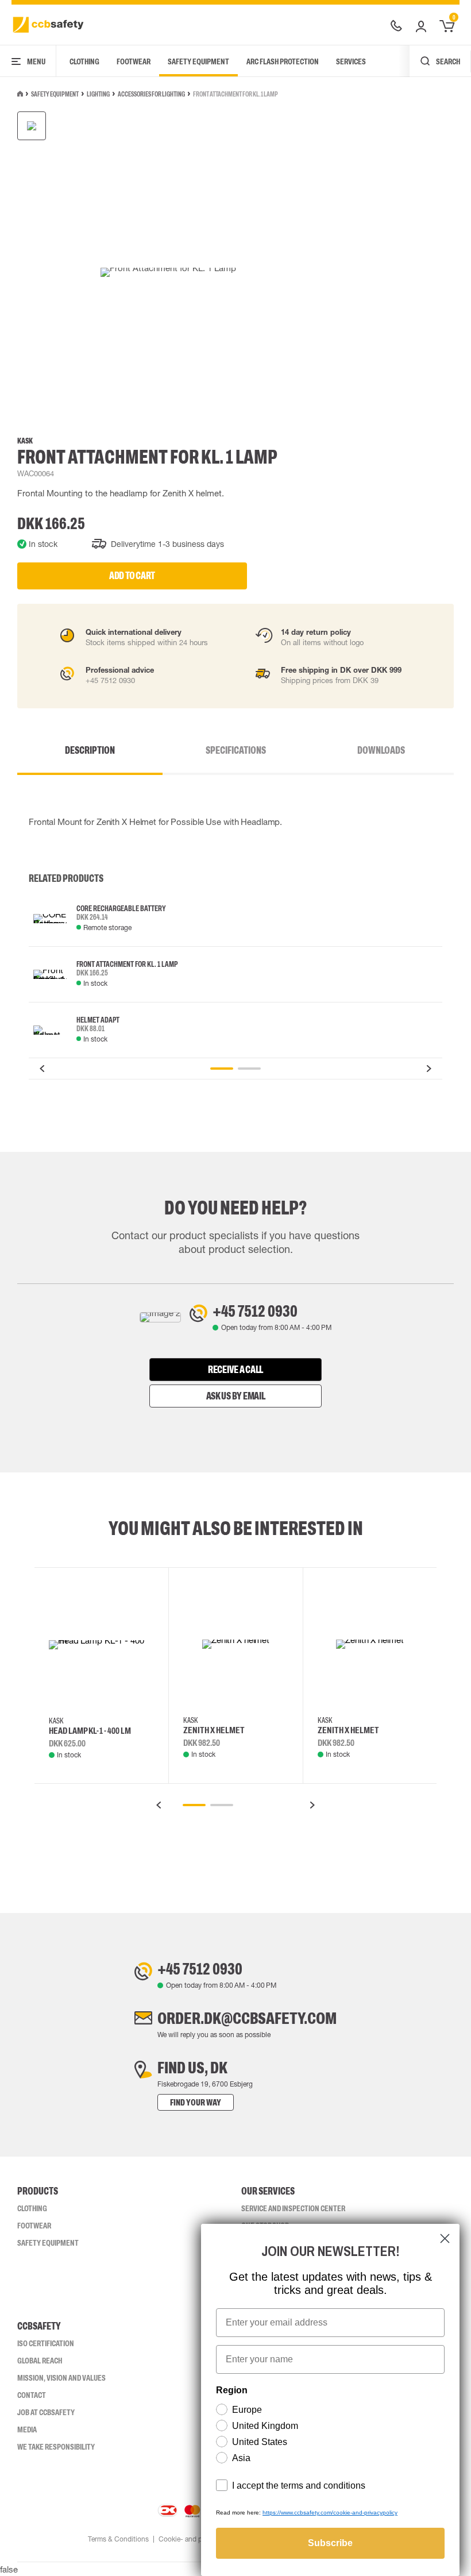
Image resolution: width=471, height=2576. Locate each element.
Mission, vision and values (61, 2378)
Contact (32, 2395)
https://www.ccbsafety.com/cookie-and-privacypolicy (330, 2513)
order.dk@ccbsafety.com (247, 2018)
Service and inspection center (293, 2208)
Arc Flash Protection (283, 61)
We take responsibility (56, 2447)
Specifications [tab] (236, 750)
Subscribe (330, 2543)
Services (351, 61)
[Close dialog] (445, 2238)
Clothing (84, 61)
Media (27, 2430)
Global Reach (40, 2361)
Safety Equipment (198, 61)
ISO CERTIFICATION (46, 2343)
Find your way (196, 2102)
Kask (25, 441)
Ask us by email (236, 1396)
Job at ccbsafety (46, 2412)
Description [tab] (90, 750)
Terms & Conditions (118, 2539)
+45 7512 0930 (255, 1311)
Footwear (134, 61)
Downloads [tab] (381, 750)
